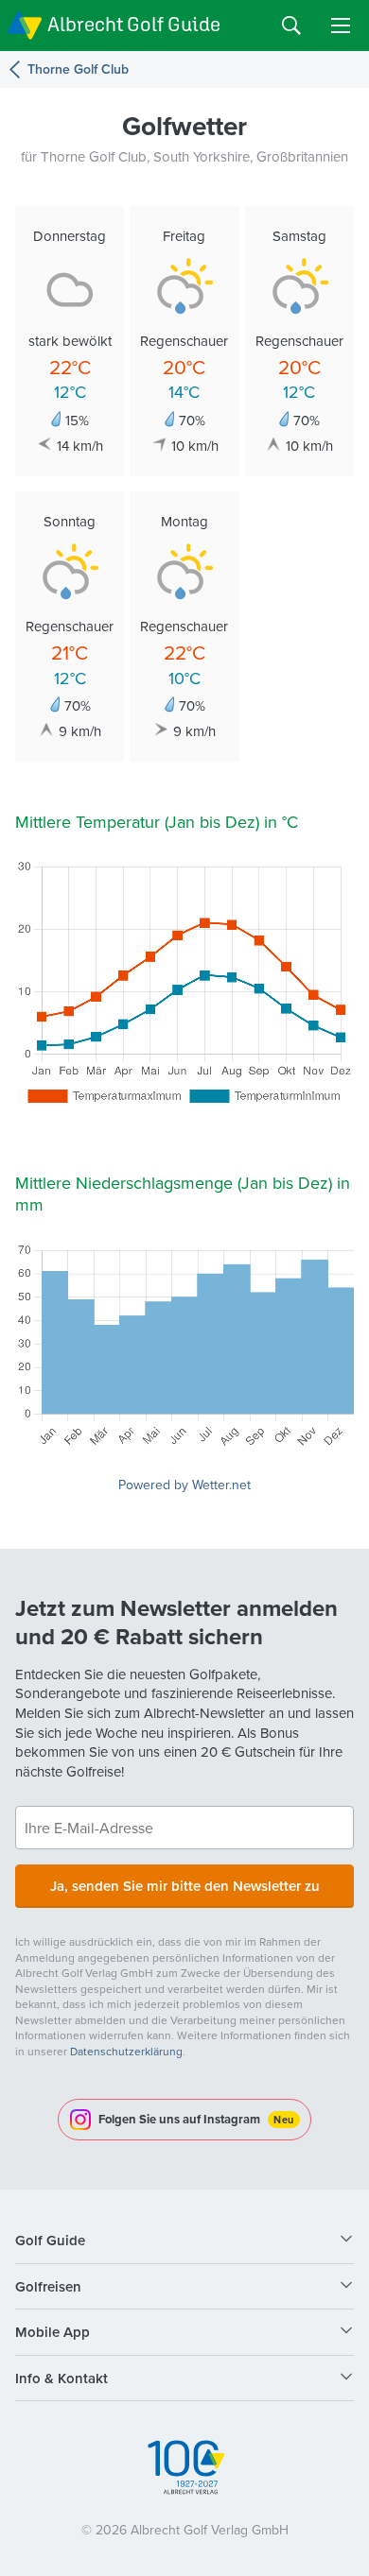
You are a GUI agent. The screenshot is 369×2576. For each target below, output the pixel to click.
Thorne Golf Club (78, 69)
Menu (341, 26)
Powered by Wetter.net (184, 1485)
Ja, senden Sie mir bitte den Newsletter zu (185, 1886)
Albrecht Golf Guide (134, 24)
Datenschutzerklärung (126, 2051)
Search (291, 26)
